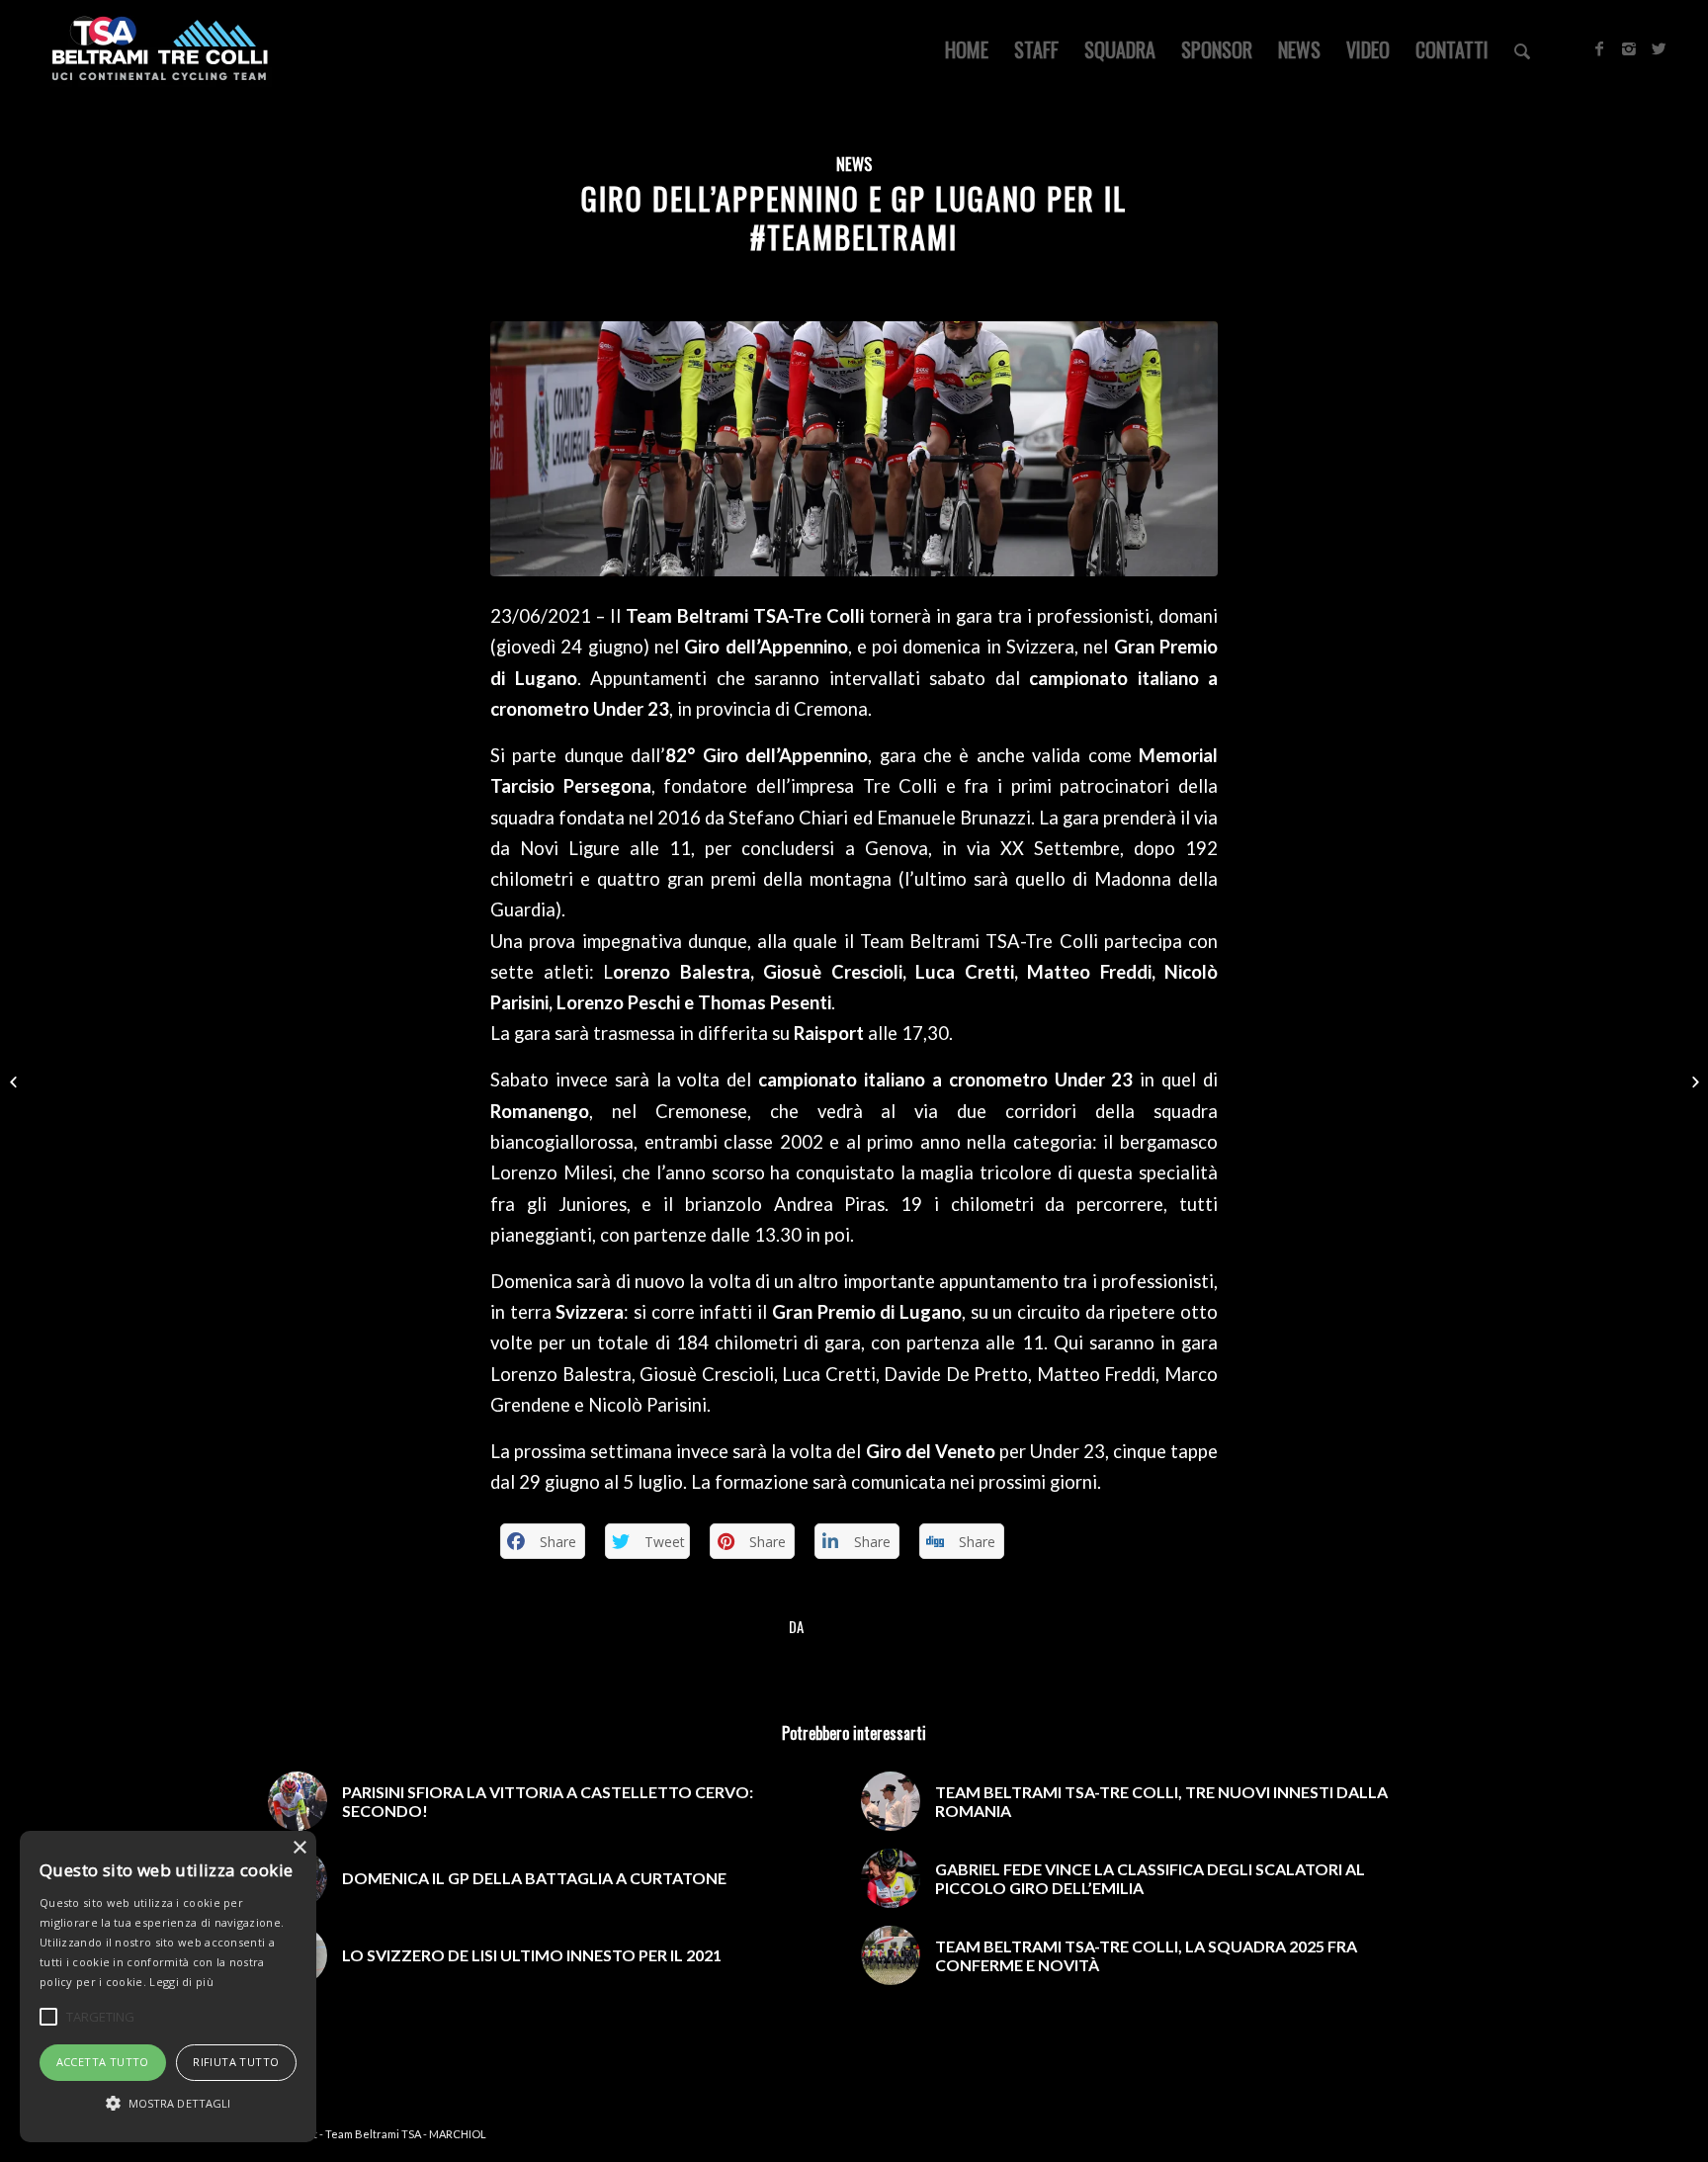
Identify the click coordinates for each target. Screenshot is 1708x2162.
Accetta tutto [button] (103, 2062)
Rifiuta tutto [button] (236, 2062)
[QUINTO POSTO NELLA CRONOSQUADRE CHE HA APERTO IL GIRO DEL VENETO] (1693, 1081)
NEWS (854, 164)
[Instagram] (1629, 48)
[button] (168, 2104)
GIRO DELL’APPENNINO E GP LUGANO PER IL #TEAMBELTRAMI (854, 217)
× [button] (299, 1848)
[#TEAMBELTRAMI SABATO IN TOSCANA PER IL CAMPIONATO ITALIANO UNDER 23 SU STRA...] (15, 1081)
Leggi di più (181, 1982)
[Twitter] (1659, 48)
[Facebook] (1599, 48)
